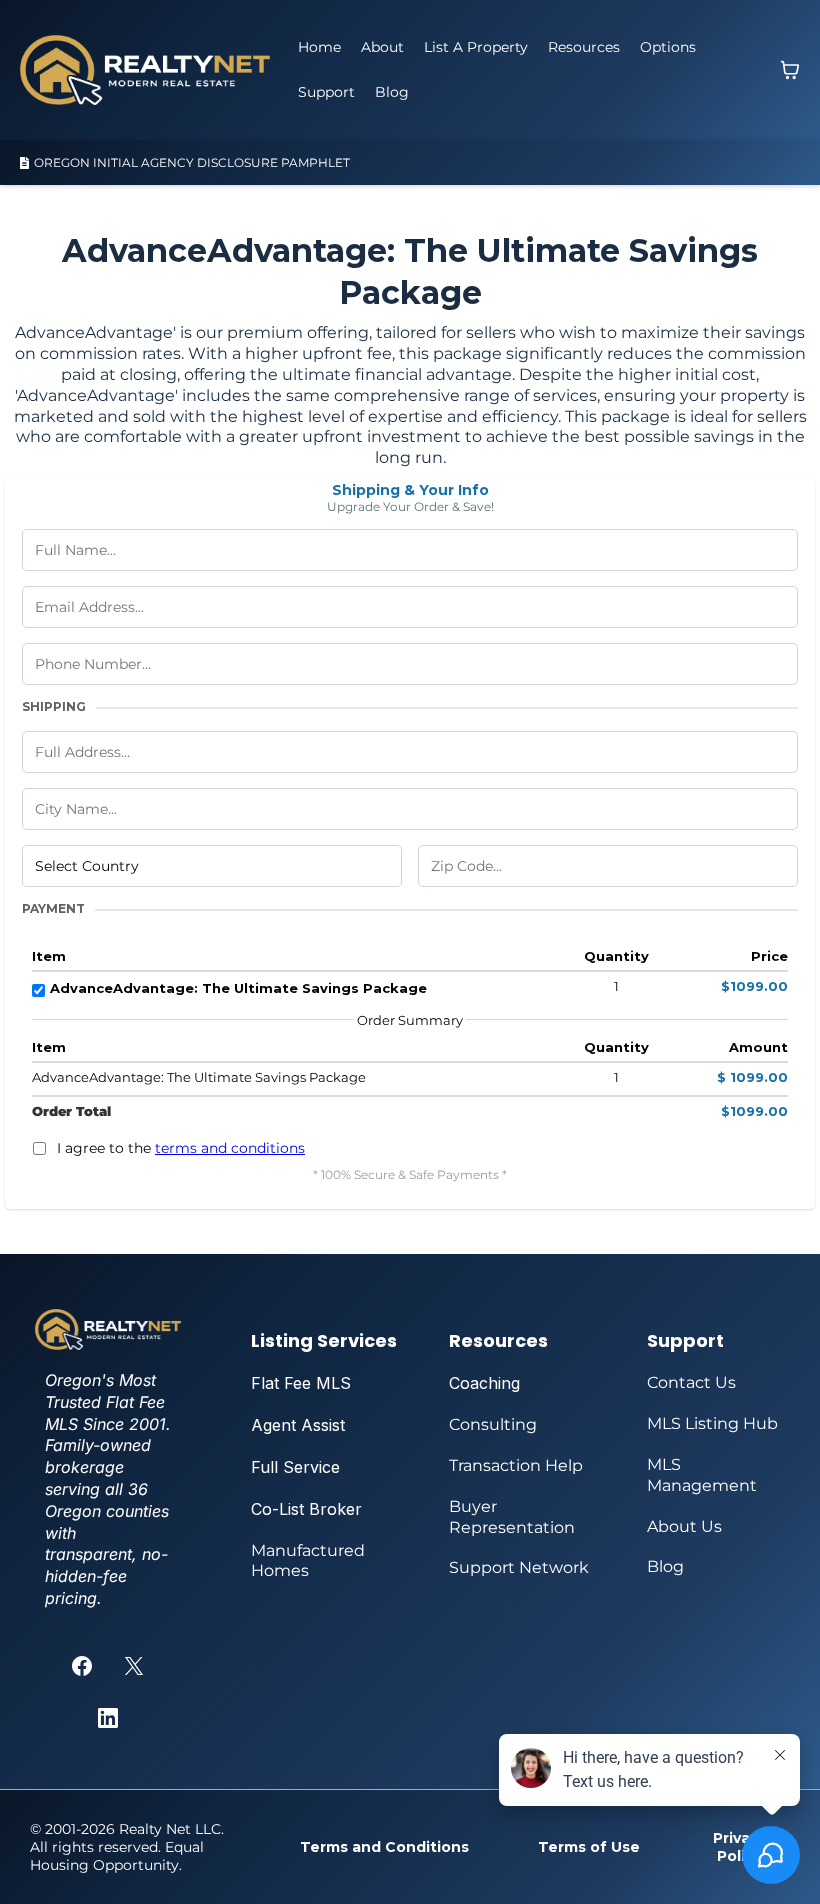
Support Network (519, 1567)
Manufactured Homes (308, 1561)
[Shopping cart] (790, 70)
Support (326, 92)
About (382, 47)
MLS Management (702, 1475)
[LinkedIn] (108, 1718)
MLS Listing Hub (712, 1423)
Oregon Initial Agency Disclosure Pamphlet (192, 162)
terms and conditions (230, 1148)
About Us (684, 1526)
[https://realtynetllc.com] (145, 70)
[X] (134, 1666)
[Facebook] (82, 1666)
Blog (392, 92)
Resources (584, 47)
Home (319, 47)
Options (668, 47)
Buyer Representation (512, 1517)
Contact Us (691, 1382)
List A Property (476, 47)
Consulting (493, 1424)
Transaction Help (516, 1465)
